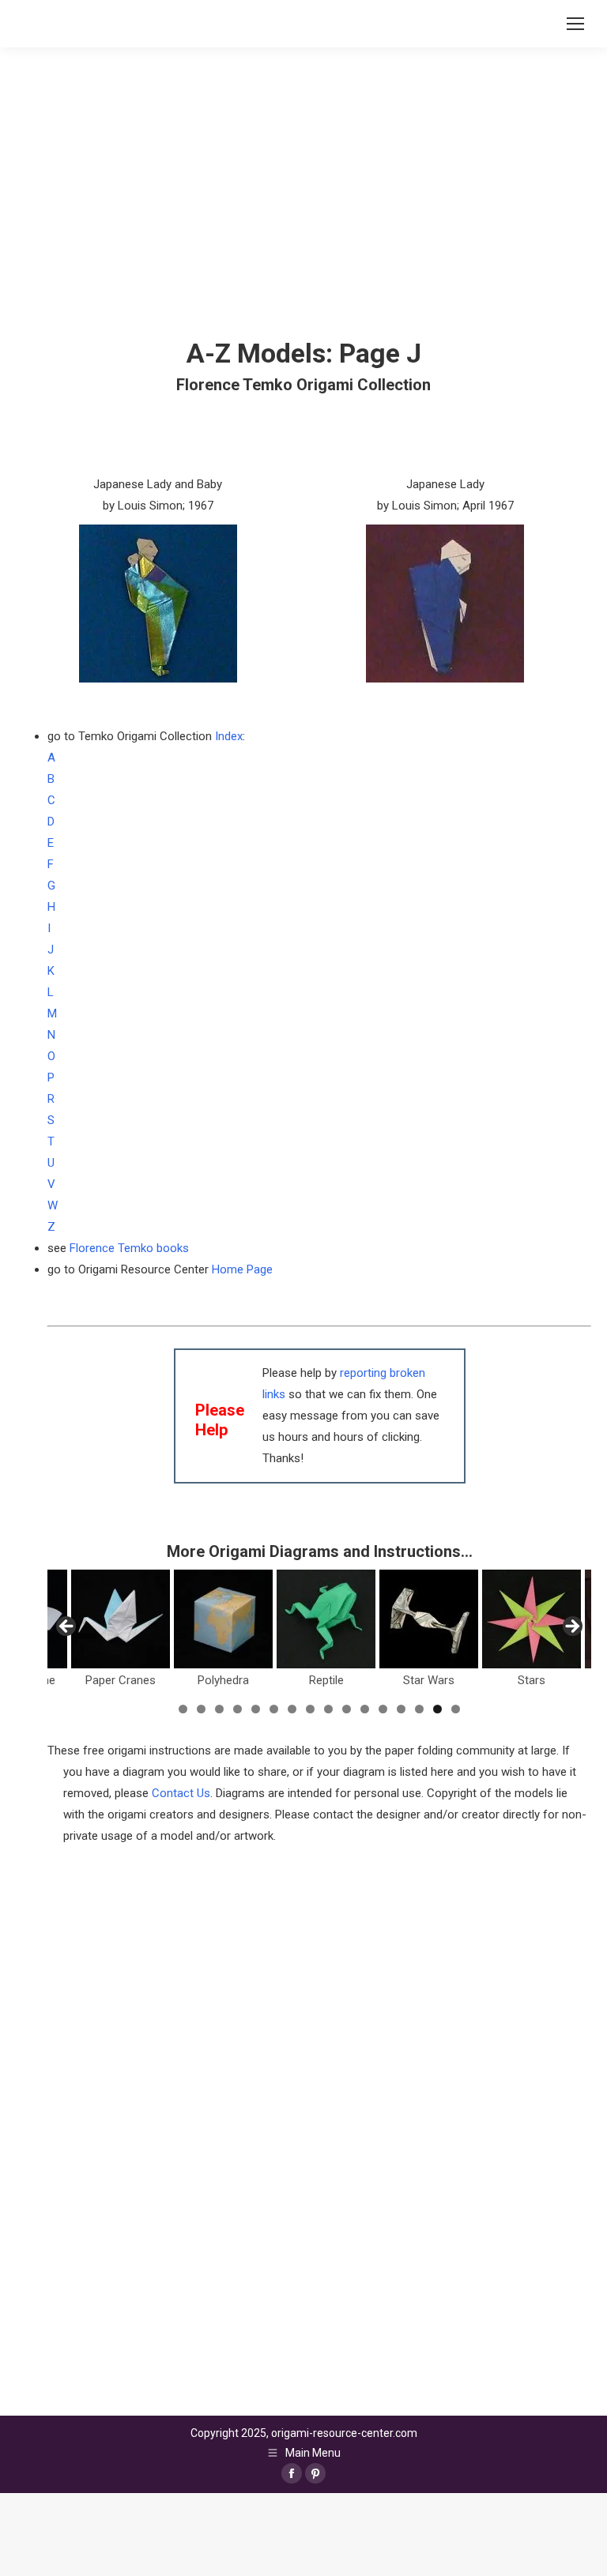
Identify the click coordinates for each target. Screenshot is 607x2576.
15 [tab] (437, 1709)
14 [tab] (419, 1709)
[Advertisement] (319, 2179)
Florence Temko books (129, 1248)
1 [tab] (183, 1709)
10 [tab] (347, 1709)
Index (229, 736)
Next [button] (571, 1627)
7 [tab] (292, 1709)
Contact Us (181, 1793)
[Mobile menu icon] (575, 24)
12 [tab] (383, 1709)
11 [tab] (365, 1709)
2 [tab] (201, 1709)
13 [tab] (401, 1709)
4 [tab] (238, 1709)
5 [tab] (256, 1709)
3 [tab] (219, 1709)
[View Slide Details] (52, 1619)
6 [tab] (274, 1709)
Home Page (242, 1269)
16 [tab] (456, 1709)
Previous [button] (67, 1627)
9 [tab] (328, 1709)
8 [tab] (310, 1709)
